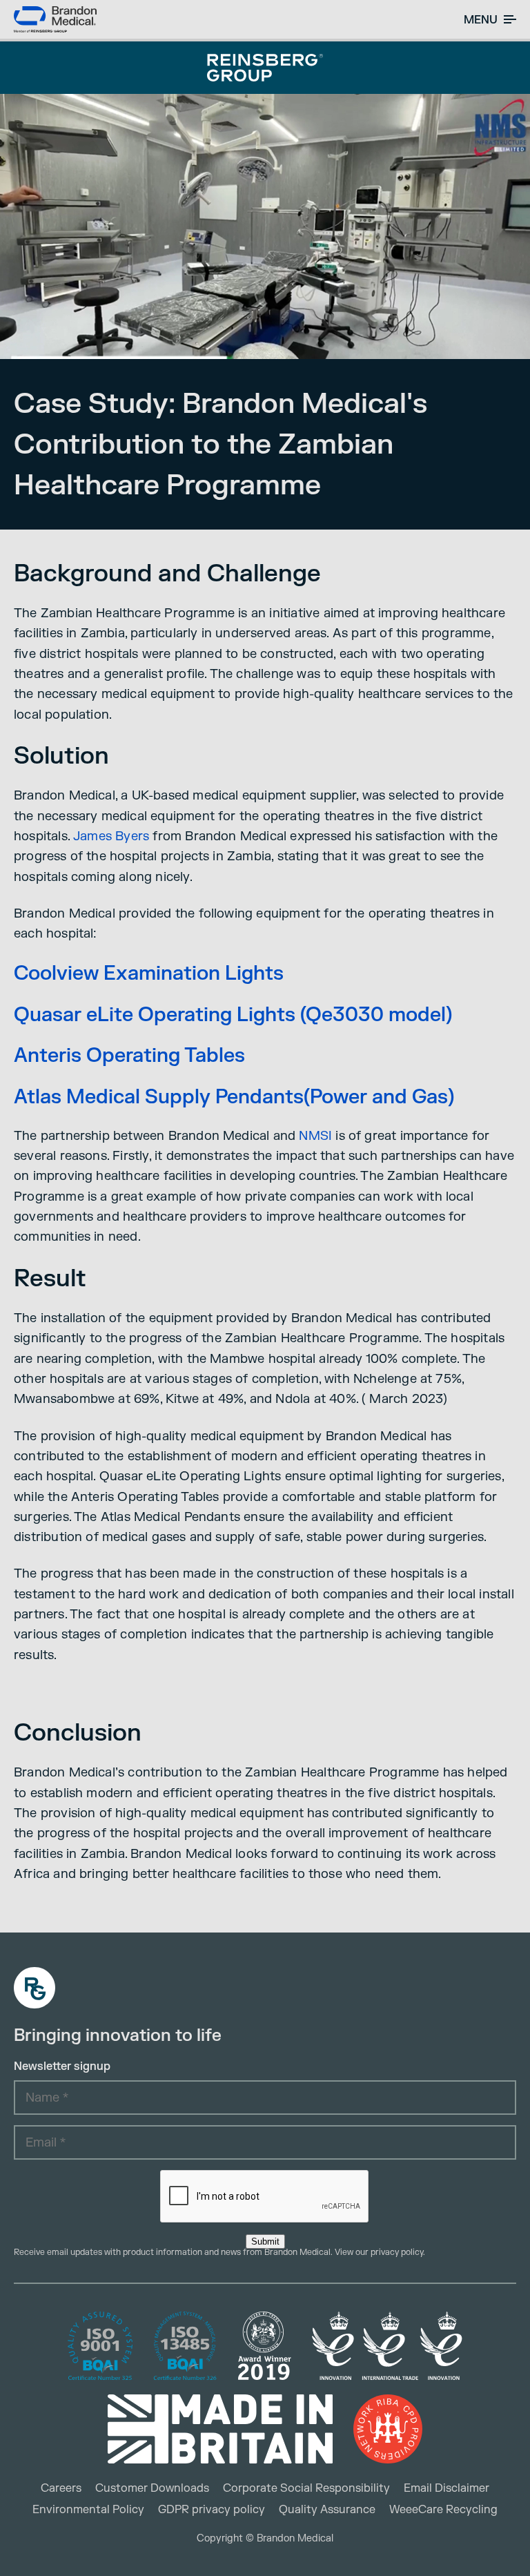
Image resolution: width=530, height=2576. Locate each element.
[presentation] (265, 2197)
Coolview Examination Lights (149, 974)
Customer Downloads (152, 2488)
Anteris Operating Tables (129, 1056)
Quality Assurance (327, 2510)
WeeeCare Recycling (443, 2510)
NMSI (315, 1136)
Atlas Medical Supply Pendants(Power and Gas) (234, 1097)
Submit (265, 2241)
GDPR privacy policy (212, 2510)
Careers (61, 2488)
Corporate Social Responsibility (306, 2488)
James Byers (111, 836)
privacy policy (397, 2252)
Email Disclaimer (446, 2488)
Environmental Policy (88, 2510)
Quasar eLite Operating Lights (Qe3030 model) (233, 1015)
